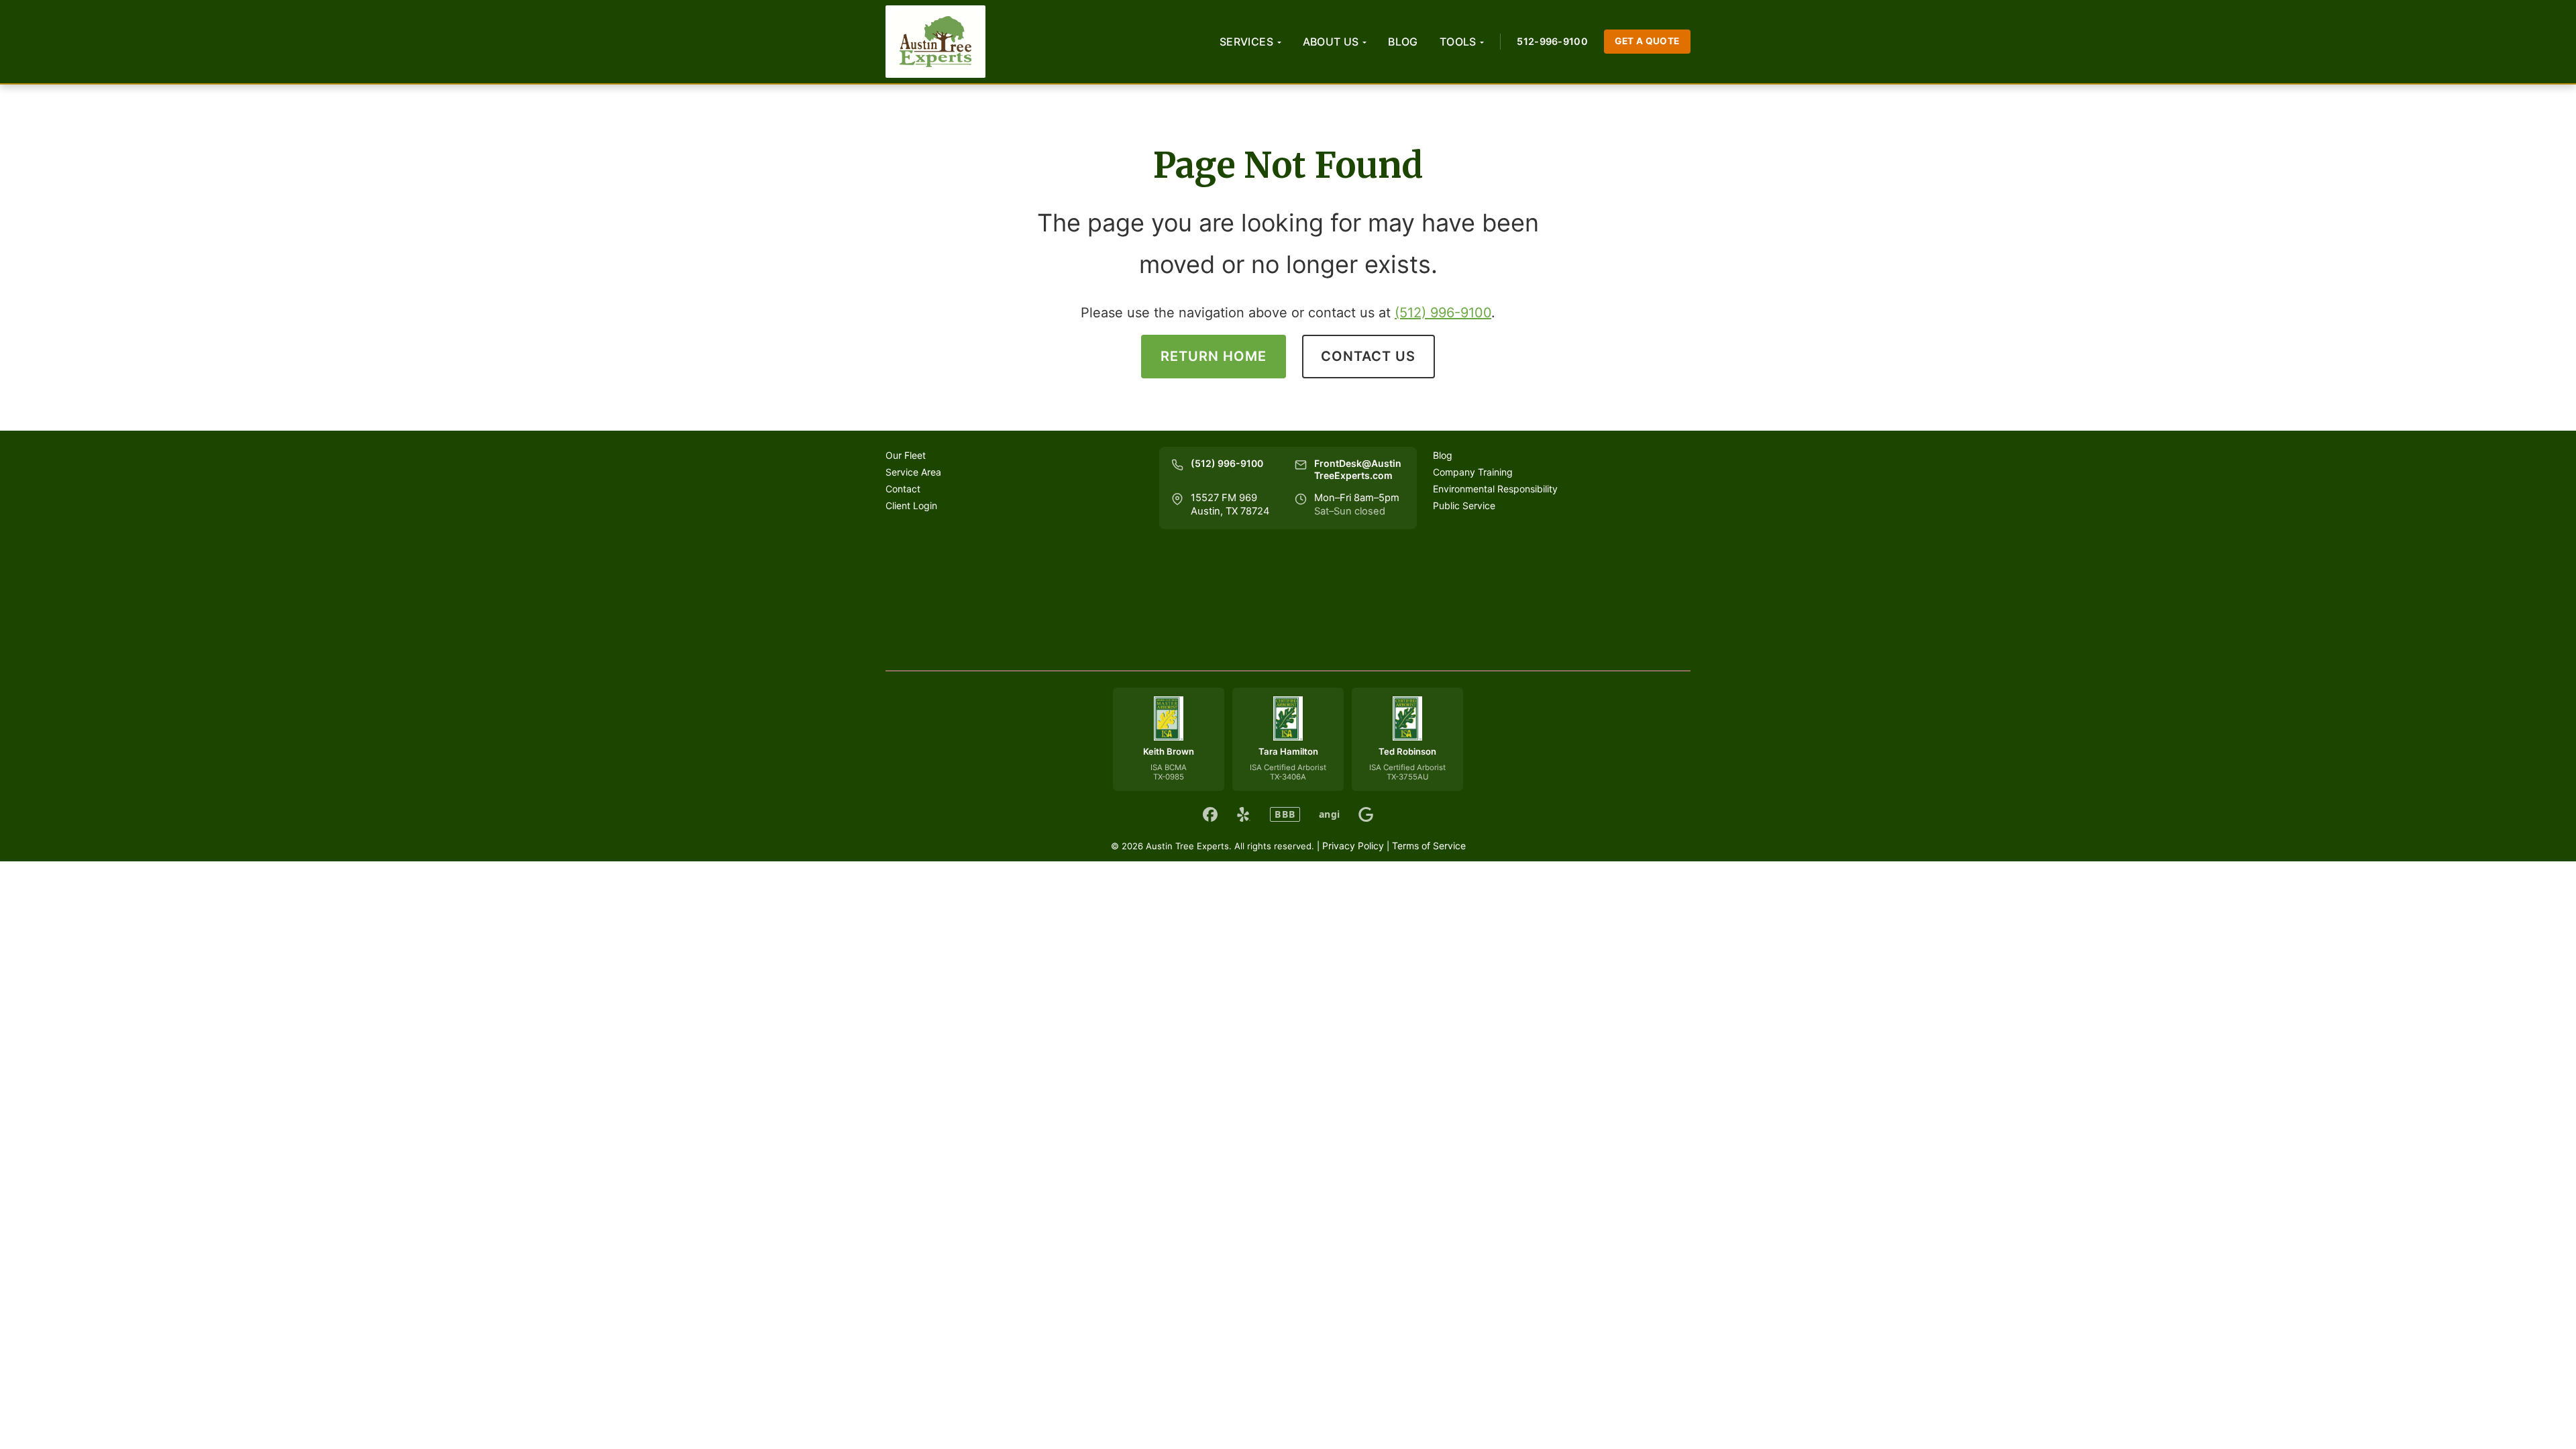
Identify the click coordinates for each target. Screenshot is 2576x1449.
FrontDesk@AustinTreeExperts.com (1358, 470)
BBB (1285, 814)
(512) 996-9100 (1443, 313)
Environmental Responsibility (1495, 489)
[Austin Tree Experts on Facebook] (1210, 814)
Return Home (1214, 356)
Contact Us (1368, 356)
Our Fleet (906, 455)
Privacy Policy (1353, 846)
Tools (1458, 42)
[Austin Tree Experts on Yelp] (1244, 814)
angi (1329, 814)
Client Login (911, 505)
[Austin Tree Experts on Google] (1366, 814)
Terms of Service (1429, 846)
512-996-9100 (1552, 41)
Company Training (1473, 472)
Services (1246, 42)
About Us (1331, 42)
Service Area (913, 472)
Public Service (1464, 505)
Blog (1403, 42)
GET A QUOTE (1647, 41)
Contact (903, 489)
